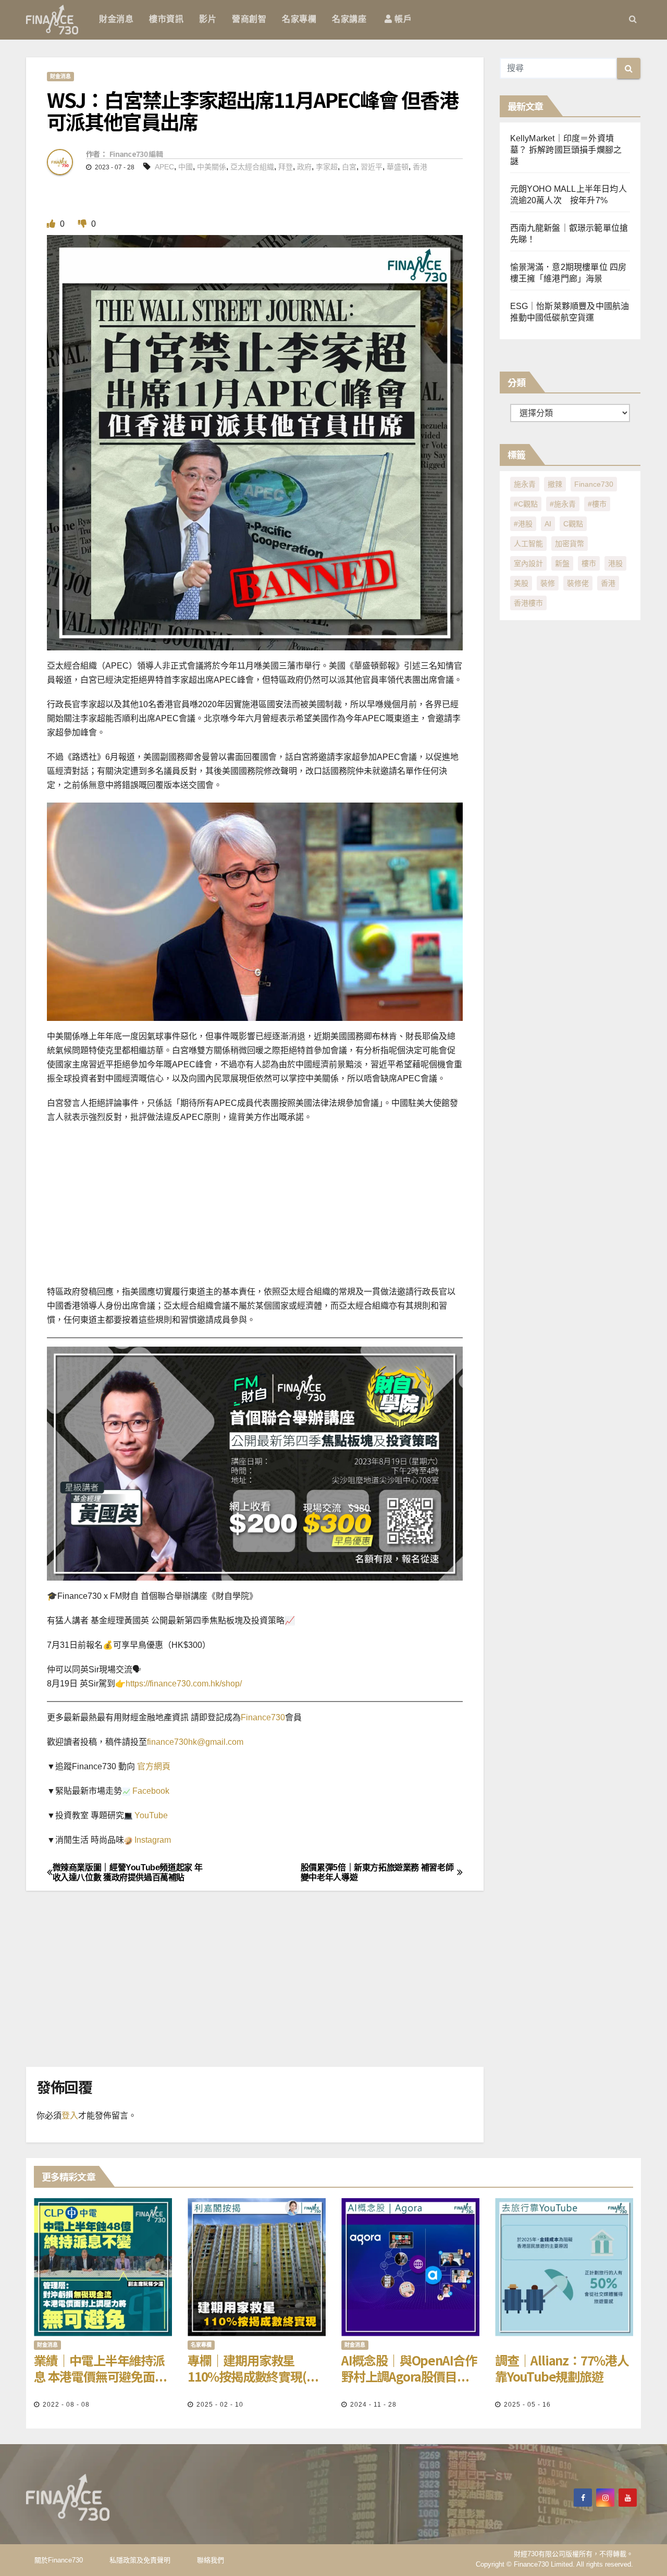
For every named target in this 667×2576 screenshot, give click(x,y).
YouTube (150, 1815)
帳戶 (402, 19)
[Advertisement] (333, 1207)
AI (548, 524)
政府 (304, 167)
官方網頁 (153, 1766)
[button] (633, 19)
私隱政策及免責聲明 (140, 2560)
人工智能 (528, 544)
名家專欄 (299, 19)
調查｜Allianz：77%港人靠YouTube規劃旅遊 (562, 2368)
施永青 (525, 484)
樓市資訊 (166, 19)
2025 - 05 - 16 (527, 2405)
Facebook (150, 1791)
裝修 (548, 583)
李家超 (327, 167)
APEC (164, 167)
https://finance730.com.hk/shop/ (184, 1684)
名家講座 (349, 19)
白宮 (349, 167)
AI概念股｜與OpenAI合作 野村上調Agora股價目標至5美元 (409, 2368)
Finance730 (263, 1717)
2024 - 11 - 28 (373, 2405)
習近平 (372, 167)
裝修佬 (578, 583)
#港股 (523, 524)
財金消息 (116, 19)
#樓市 (597, 504)
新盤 (562, 563)
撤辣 (555, 484)
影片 (208, 19)
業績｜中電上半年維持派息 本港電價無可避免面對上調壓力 (100, 2368)
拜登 (286, 167)
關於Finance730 (59, 2560)
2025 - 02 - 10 (220, 2405)
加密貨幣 (570, 544)
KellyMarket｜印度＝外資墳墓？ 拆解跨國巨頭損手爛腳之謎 (566, 150)
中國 (186, 167)
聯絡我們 (211, 2560)
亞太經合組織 (252, 167)
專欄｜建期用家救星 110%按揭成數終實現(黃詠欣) (253, 2368)
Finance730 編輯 (136, 154)
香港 (420, 167)
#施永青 (563, 504)
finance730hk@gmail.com (195, 1742)
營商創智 (249, 19)
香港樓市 (528, 603)
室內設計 (528, 563)
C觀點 (573, 524)
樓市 (589, 563)
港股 (615, 563)
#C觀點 (526, 504)
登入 (70, 2116)
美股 (521, 583)
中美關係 (212, 167)
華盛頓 (398, 167)
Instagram (152, 1840)
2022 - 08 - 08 (66, 2405)
